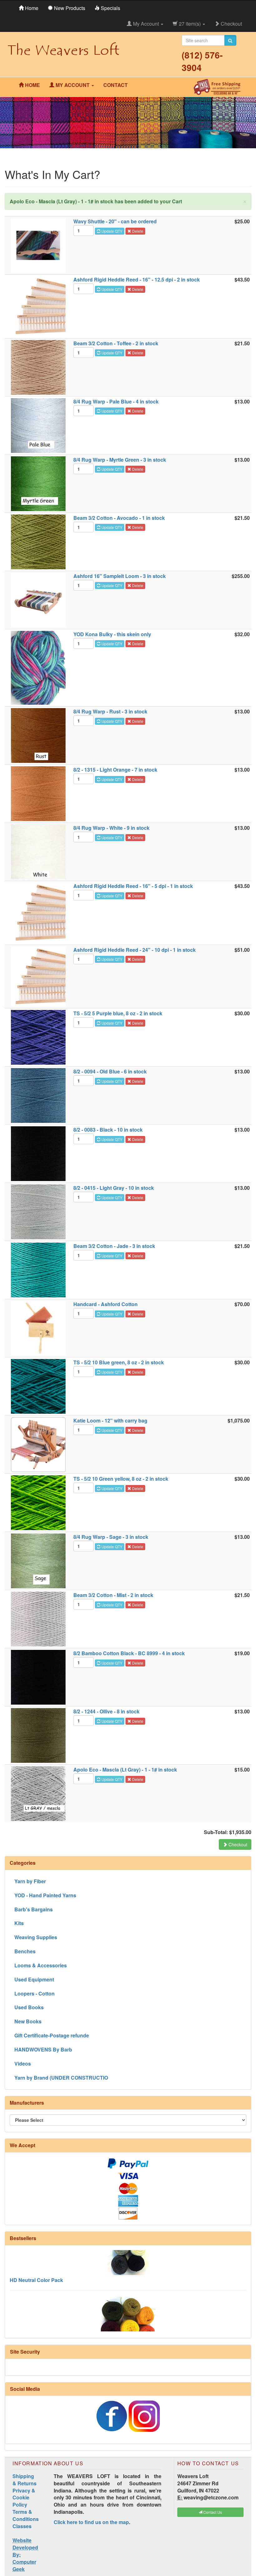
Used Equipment (34, 1979)
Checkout (231, 24)
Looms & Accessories (41, 1965)
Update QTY (111, 231)
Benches (25, 1951)
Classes (22, 2526)
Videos (23, 2064)
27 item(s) (190, 24)
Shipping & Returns (25, 2480)
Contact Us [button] (212, 2512)
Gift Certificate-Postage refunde (52, 2035)
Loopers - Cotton (34, 1993)
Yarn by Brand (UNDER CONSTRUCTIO (61, 2078)
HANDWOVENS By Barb (43, 2049)
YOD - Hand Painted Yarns (45, 1895)
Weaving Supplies (36, 1937)
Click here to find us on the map (91, 2522)
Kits (19, 1923)
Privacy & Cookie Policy (24, 2498)
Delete (137, 231)
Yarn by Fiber (30, 1881)
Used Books (29, 2007)
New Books (28, 2021)
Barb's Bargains (34, 1909)
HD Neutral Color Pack (36, 2252)
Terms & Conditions (26, 2515)
